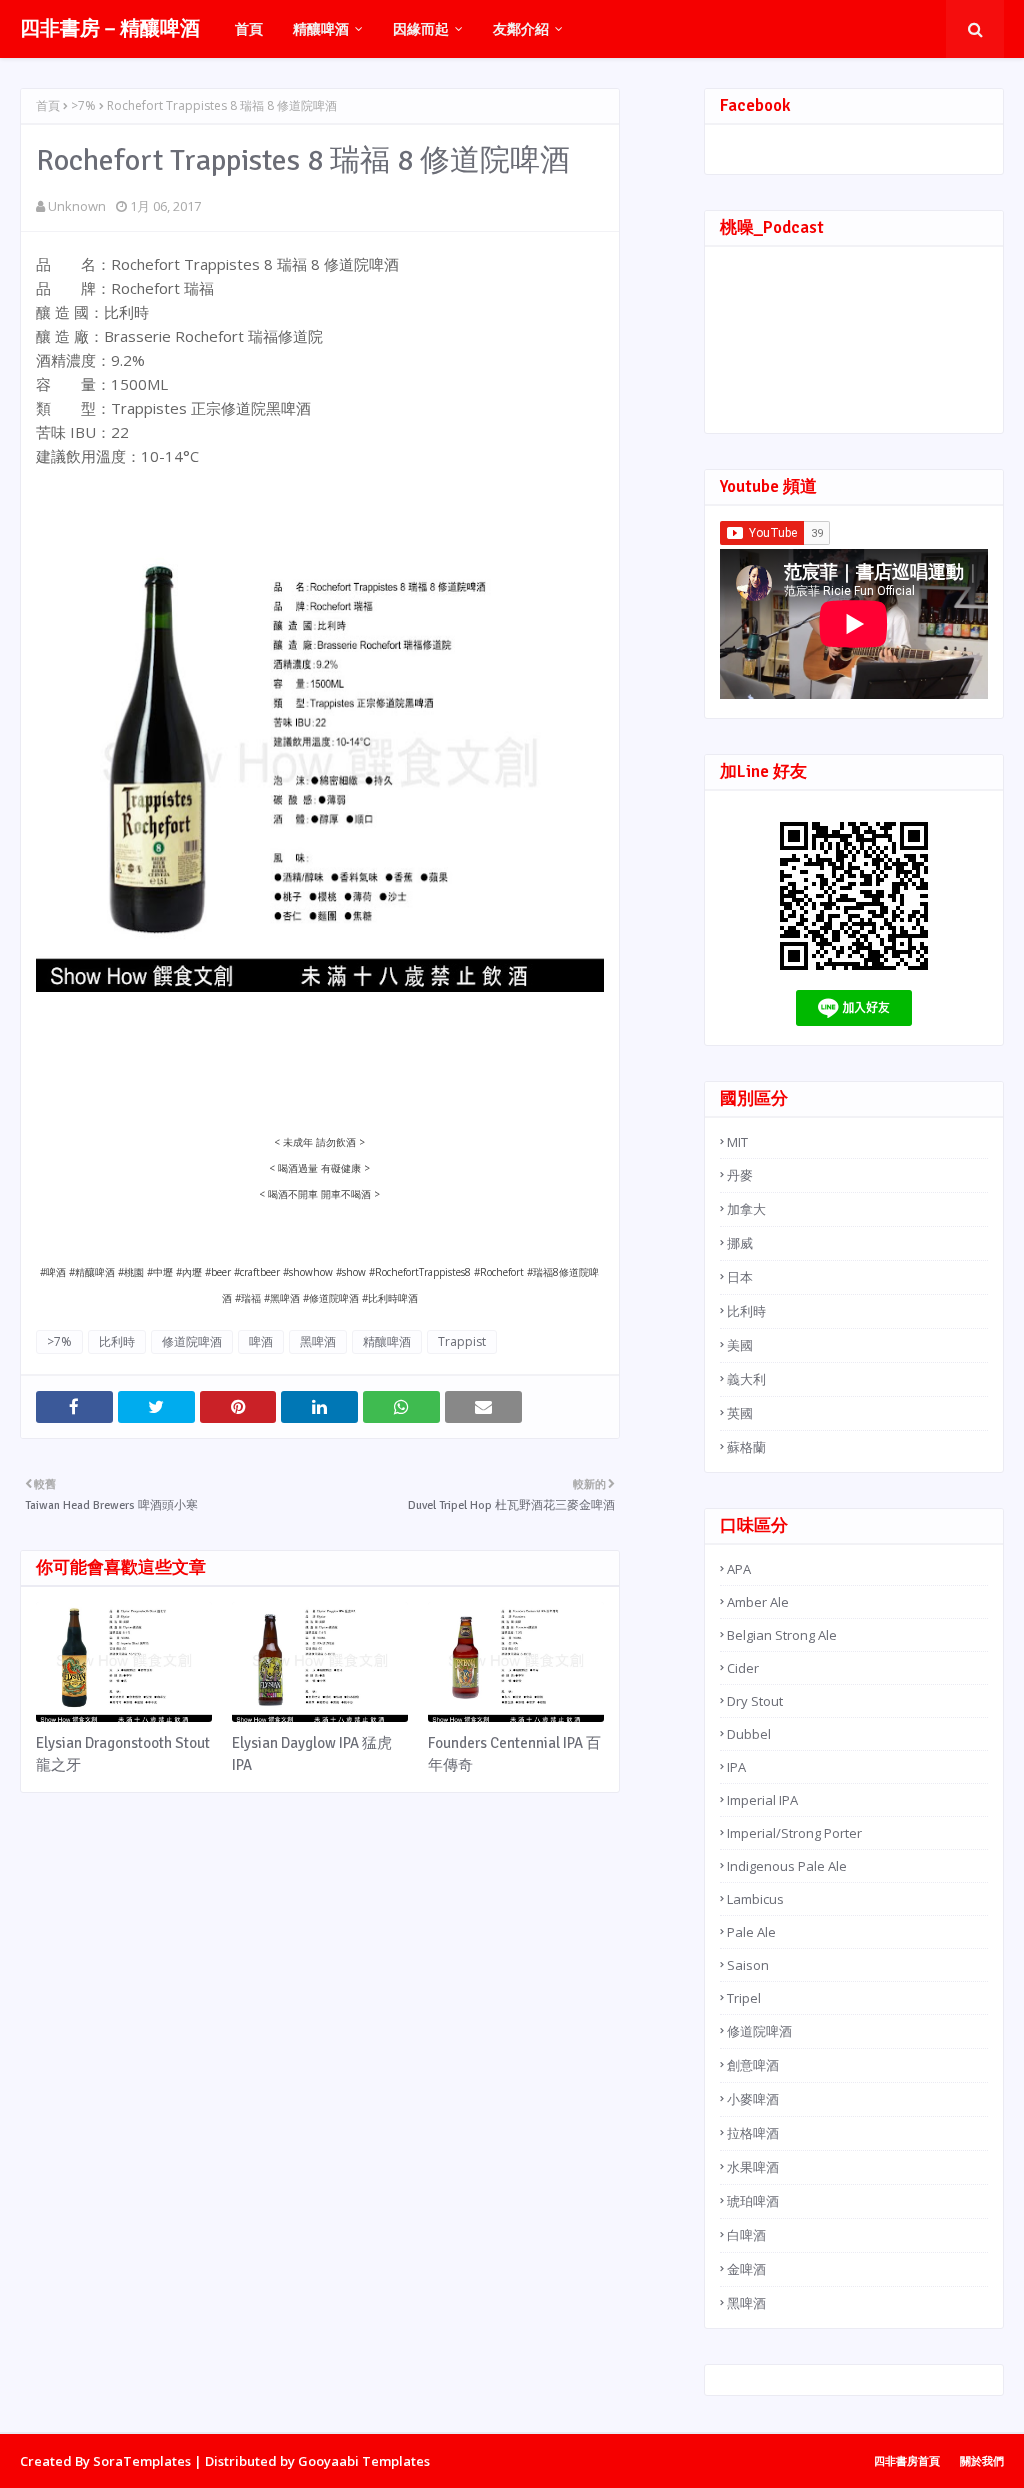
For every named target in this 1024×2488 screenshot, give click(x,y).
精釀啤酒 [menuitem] (321, 28)
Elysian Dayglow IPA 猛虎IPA (312, 1754)
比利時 (117, 1341)
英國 (740, 1413)
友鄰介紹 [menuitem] (521, 28)
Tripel (744, 1998)
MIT (737, 1142)
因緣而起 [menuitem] (421, 28)
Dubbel (749, 1734)
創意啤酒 (753, 2065)
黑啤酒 (318, 1341)
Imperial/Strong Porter (794, 1833)
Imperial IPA (762, 1800)
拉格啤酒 (753, 2133)
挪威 (740, 1243)
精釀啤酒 (387, 1341)
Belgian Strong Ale (782, 1635)
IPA (736, 1767)
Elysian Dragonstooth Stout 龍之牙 (123, 1754)
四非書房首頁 (907, 2460)
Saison (748, 1965)
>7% (83, 105)
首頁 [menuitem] (249, 28)
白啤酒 (746, 2235)
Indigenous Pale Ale (787, 1866)
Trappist (462, 1341)
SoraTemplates (142, 2461)
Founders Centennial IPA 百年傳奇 (514, 1754)
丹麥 (740, 1175)
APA (739, 1569)
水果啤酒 (753, 2167)
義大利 (746, 1379)
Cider (743, 1668)
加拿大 (746, 1209)
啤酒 (261, 1341)
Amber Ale (758, 1602)
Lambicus (755, 1899)
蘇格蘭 (746, 1447)
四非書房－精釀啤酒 (110, 28)
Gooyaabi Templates (364, 2461)
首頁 (48, 105)
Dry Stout (755, 1701)
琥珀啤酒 (753, 2201)
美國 (740, 1345)
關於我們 (982, 2460)
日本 (740, 1277)
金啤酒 (746, 2269)
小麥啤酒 (753, 2099)
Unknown (77, 206)
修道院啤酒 (192, 1341)
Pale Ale (751, 1932)
